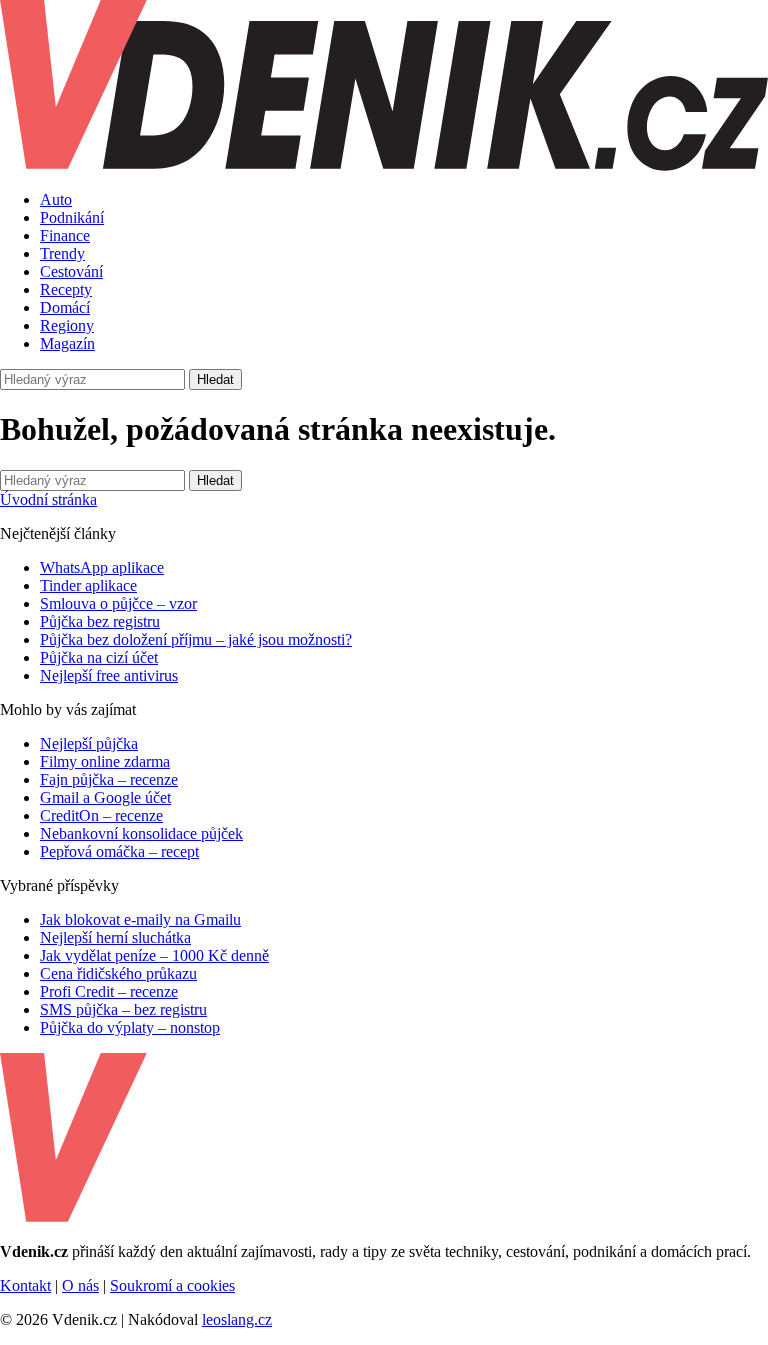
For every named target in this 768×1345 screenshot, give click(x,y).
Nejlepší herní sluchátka (115, 937)
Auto (56, 199)
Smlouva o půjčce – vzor (118, 603)
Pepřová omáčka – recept (119, 851)
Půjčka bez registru (100, 621)
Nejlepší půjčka (89, 743)
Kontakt (25, 1285)
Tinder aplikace (88, 585)
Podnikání (72, 217)
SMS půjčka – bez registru (123, 1009)
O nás (80, 1285)
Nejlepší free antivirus (109, 675)
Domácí (65, 307)
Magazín (67, 343)
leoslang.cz (237, 1319)
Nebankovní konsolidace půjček (141, 833)
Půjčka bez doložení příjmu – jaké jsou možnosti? (196, 639)
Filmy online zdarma (105, 761)
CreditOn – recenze (101, 815)
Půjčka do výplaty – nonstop (130, 1027)
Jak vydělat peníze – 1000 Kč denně (154, 955)
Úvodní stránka (48, 499)
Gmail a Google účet (105, 797)
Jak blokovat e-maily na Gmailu (140, 919)
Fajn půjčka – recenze (109, 779)
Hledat (215, 379)
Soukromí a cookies (172, 1285)
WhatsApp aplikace (102, 567)
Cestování (71, 271)
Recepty (66, 289)
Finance (65, 235)
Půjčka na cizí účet (99, 657)
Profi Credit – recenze (109, 991)
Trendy (62, 253)
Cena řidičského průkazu (118, 973)
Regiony (67, 325)
